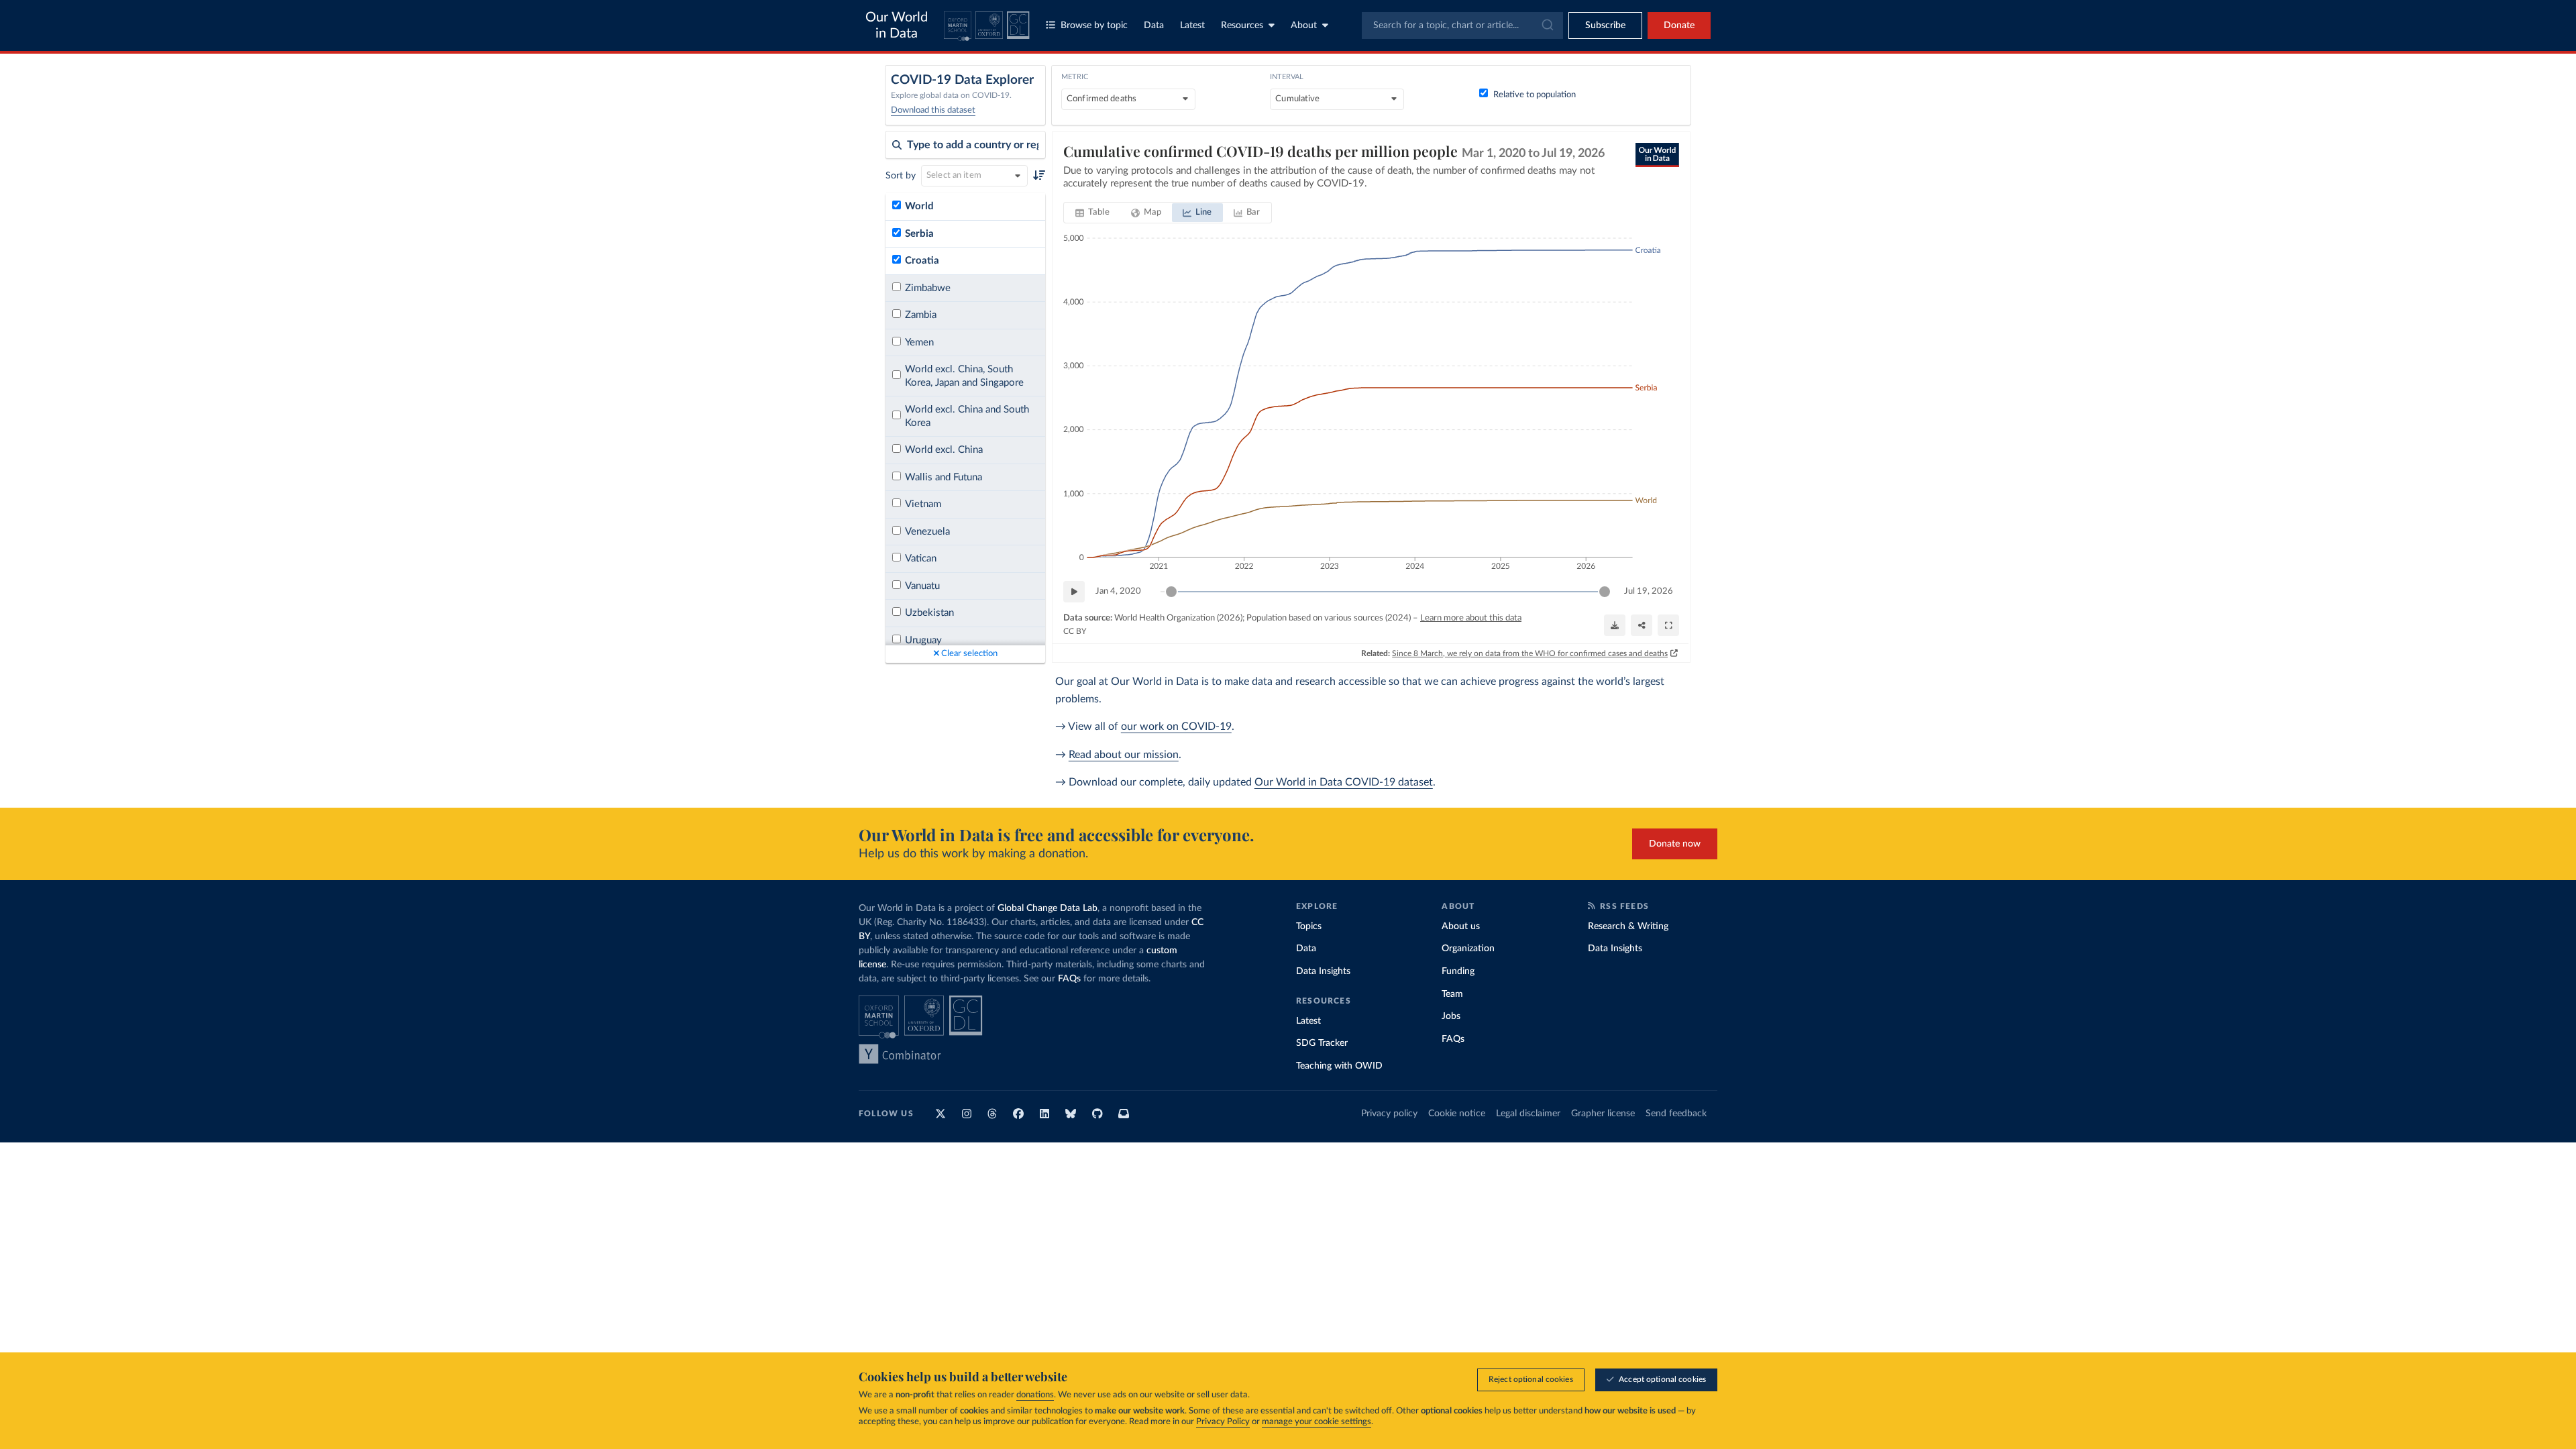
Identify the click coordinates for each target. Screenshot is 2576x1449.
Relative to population (1535, 95)
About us (1461, 926)
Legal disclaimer (1528, 1114)
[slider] (1171, 592)
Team (1452, 994)
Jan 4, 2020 (1118, 591)
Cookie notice (1457, 1114)
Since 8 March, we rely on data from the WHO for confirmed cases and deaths (1530, 653)
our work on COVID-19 (1176, 727)
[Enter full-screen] (1668, 625)
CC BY (1075, 631)
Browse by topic (1094, 25)
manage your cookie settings (1317, 1422)
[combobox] (1462, 25)
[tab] (1092, 213)
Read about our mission (1124, 755)
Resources (1242, 25)
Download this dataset (933, 110)
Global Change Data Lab (1048, 908)
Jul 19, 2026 (1649, 591)
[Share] (1642, 625)
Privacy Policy (1223, 1422)
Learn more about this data (1471, 618)
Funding (1458, 971)
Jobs (1451, 1016)
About (1304, 25)
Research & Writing (1628, 926)
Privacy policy (1389, 1114)
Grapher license (1603, 1114)
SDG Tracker (1322, 1043)
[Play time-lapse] (1074, 592)
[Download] (1615, 625)
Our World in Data (897, 25)
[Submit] (1547, 25)
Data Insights (1323, 971)
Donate (1679, 25)
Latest (1192, 25)
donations (1035, 1395)
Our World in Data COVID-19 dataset (1344, 782)
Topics (1309, 926)
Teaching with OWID (1339, 1066)
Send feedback (1676, 1114)
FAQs (1069, 979)
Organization (1468, 949)
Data (1154, 25)
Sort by (901, 176)
